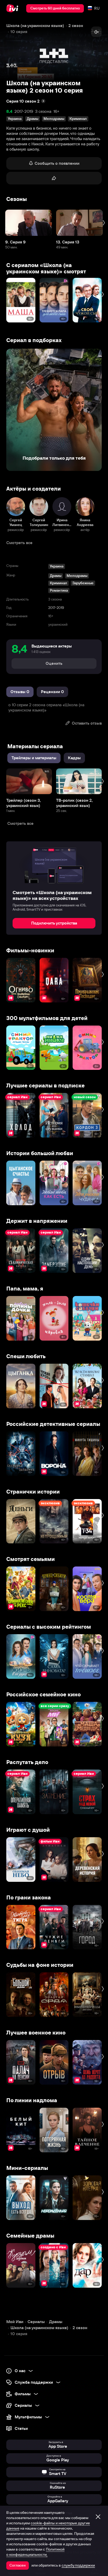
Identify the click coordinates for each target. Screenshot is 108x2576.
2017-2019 (24, 111)
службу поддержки (78, 2565)
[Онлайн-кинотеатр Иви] (13, 8)
